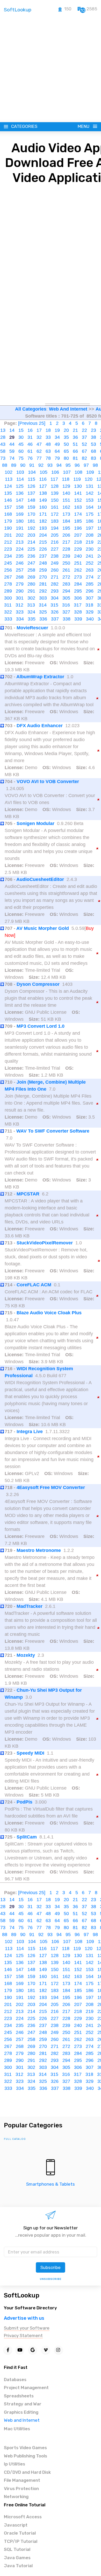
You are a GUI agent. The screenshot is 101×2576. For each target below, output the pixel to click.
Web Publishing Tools (26, 2456)
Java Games (17, 2558)
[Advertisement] (51, 69)
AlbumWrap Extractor (40, 677)
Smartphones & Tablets (51, 2184)
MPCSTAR (28, 1194)
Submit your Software (27, 2328)
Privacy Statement (23, 2336)
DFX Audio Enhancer (40, 726)
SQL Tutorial (17, 2549)
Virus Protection (21, 2489)
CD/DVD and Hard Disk (27, 2472)
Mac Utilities (17, 2429)
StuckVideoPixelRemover (45, 1243)
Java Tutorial (18, 2566)
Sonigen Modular (35, 823)
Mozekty (26, 1655)
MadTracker (30, 1606)
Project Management (26, 2388)
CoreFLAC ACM (34, 1285)
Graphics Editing (21, 2412)
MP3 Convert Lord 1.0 (41, 1026)
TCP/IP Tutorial (21, 2541)
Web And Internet (68, 409)
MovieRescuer (32, 628)
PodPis (24, 1802)
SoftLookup (22, 2295)
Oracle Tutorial (20, 2533)
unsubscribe (51, 2279)
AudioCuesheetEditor (40, 879)
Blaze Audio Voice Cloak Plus (49, 1313)
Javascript (16, 2525)
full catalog (15, 2139)
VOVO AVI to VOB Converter (48, 782)
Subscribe (51, 2267)
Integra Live (30, 1432)
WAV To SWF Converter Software (53, 1131)
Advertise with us (24, 2318)
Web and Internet (22, 2420)
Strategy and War (23, 2404)
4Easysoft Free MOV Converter (51, 1487)
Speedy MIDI (30, 1753)
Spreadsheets (19, 2396)
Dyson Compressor (38, 984)
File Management (22, 2480)
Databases (15, 2380)
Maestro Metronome (39, 1550)
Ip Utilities (15, 2464)
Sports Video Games (25, 2448)
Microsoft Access (23, 2517)
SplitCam (27, 1837)
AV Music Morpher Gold (43, 928)
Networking (16, 2497)
